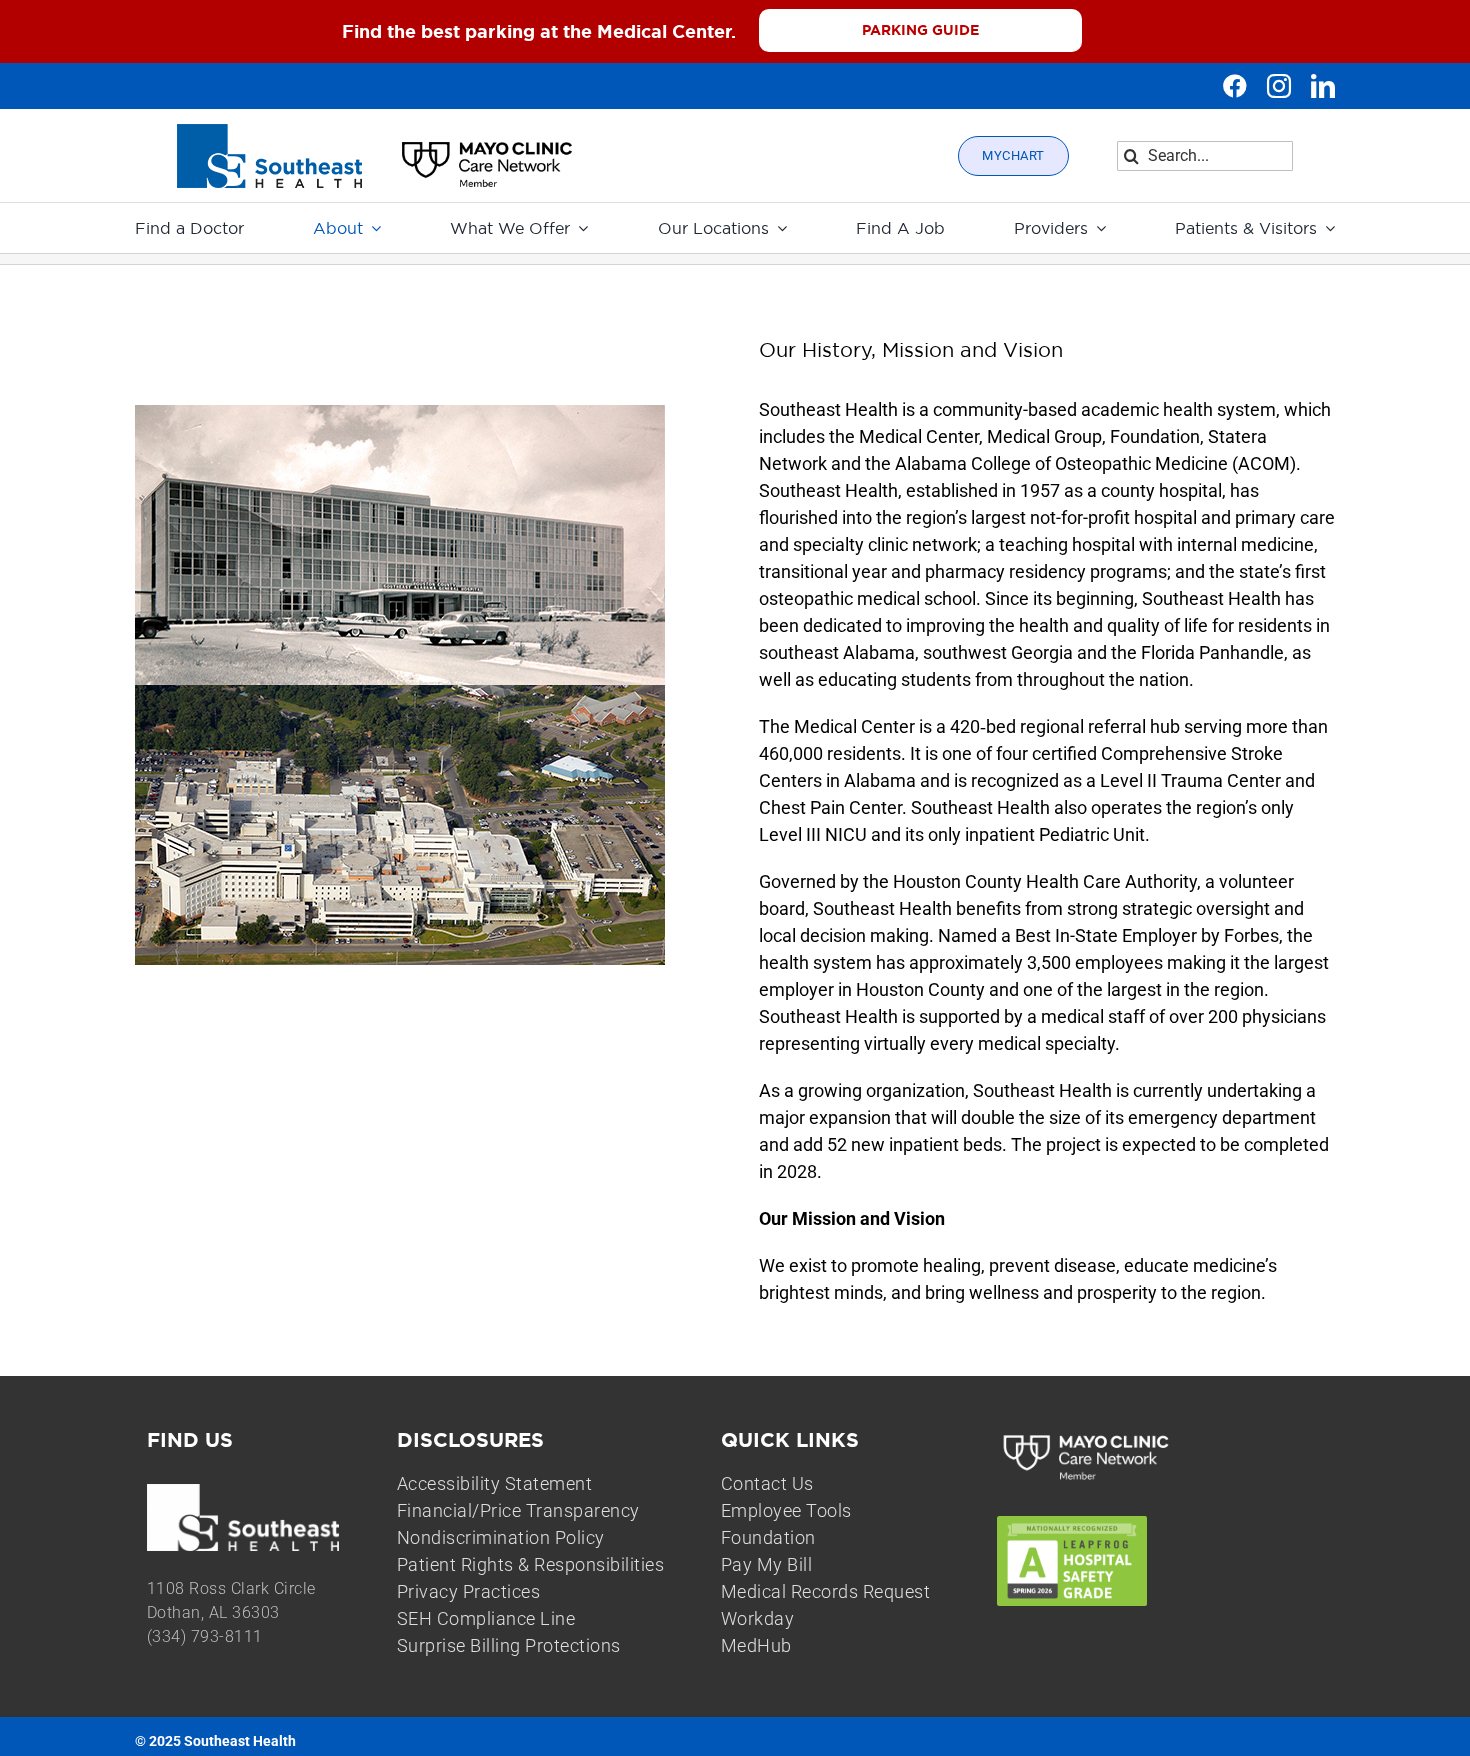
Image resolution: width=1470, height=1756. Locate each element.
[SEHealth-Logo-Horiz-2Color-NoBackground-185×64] (269, 132)
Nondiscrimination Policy (501, 1537)
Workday (758, 1618)
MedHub (756, 1645)
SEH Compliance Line (486, 1618)
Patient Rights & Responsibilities (531, 1564)
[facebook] (1235, 86)
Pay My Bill (767, 1564)
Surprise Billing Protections (509, 1645)
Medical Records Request (826, 1591)
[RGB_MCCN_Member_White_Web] (1087, 1436)
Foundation (768, 1537)
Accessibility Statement (495, 1483)
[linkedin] (1323, 86)
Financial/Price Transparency (518, 1510)
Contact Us (767, 1483)
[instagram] (1279, 86)
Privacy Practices (469, 1591)
